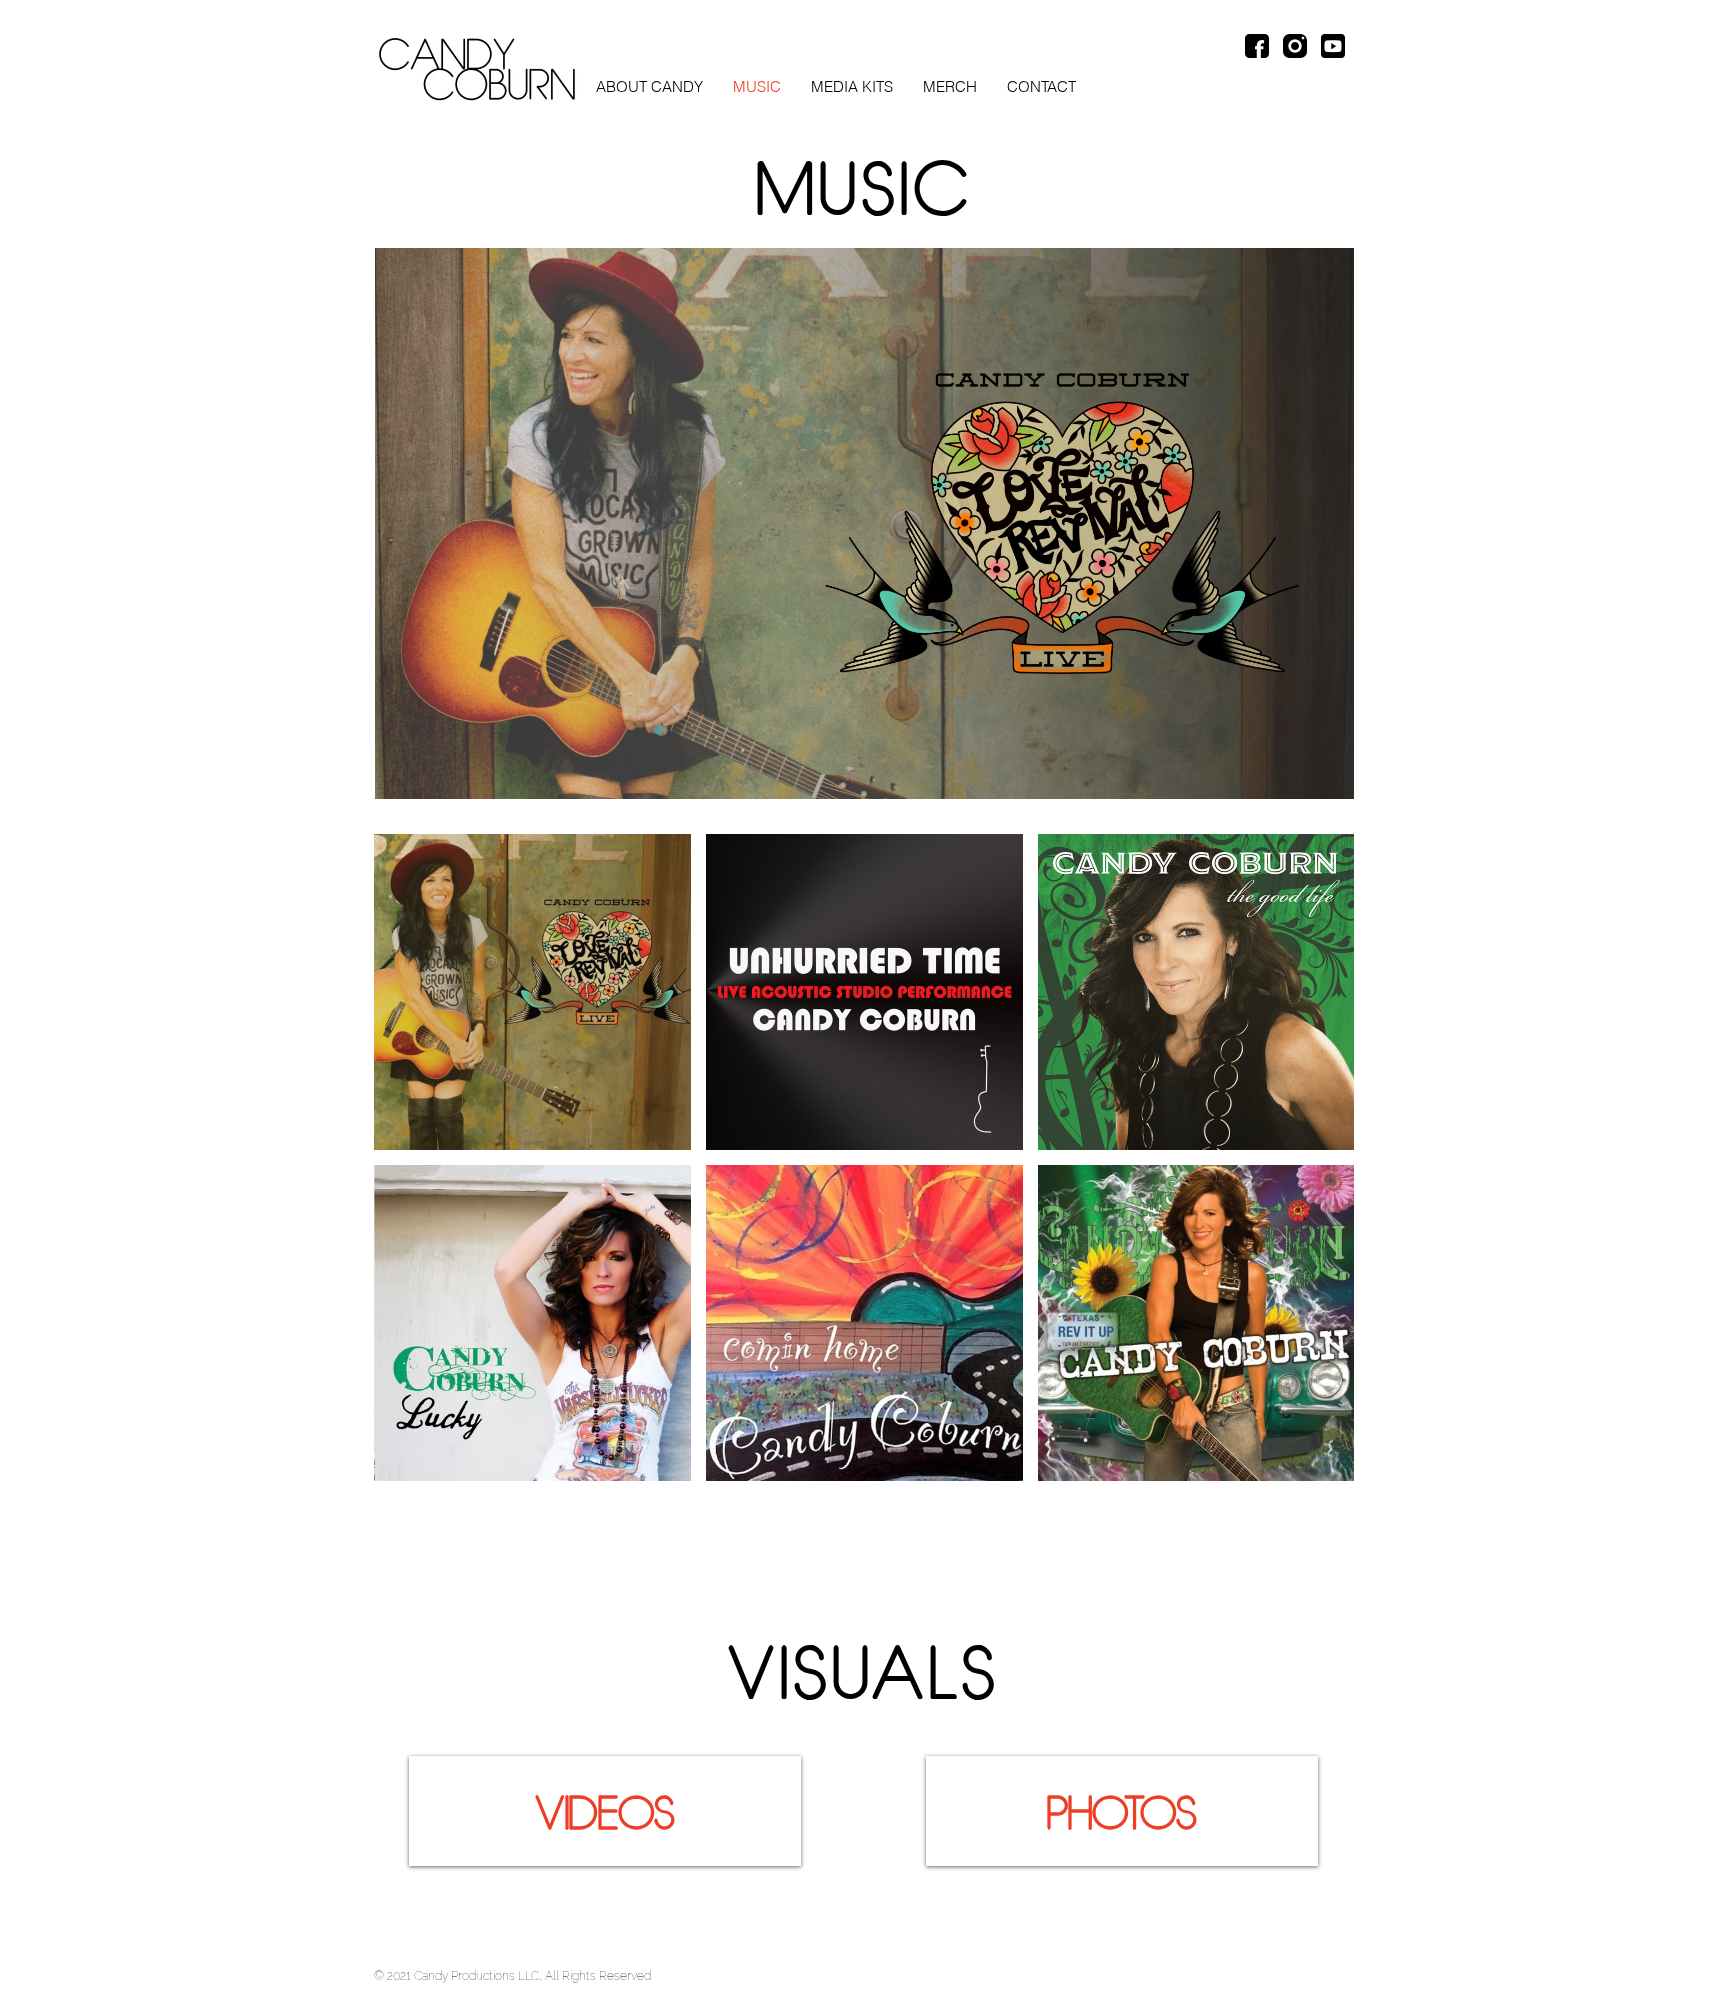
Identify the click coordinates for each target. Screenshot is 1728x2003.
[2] (1295, 46)
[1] (1257, 46)
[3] (1333, 46)
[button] (852, 87)
